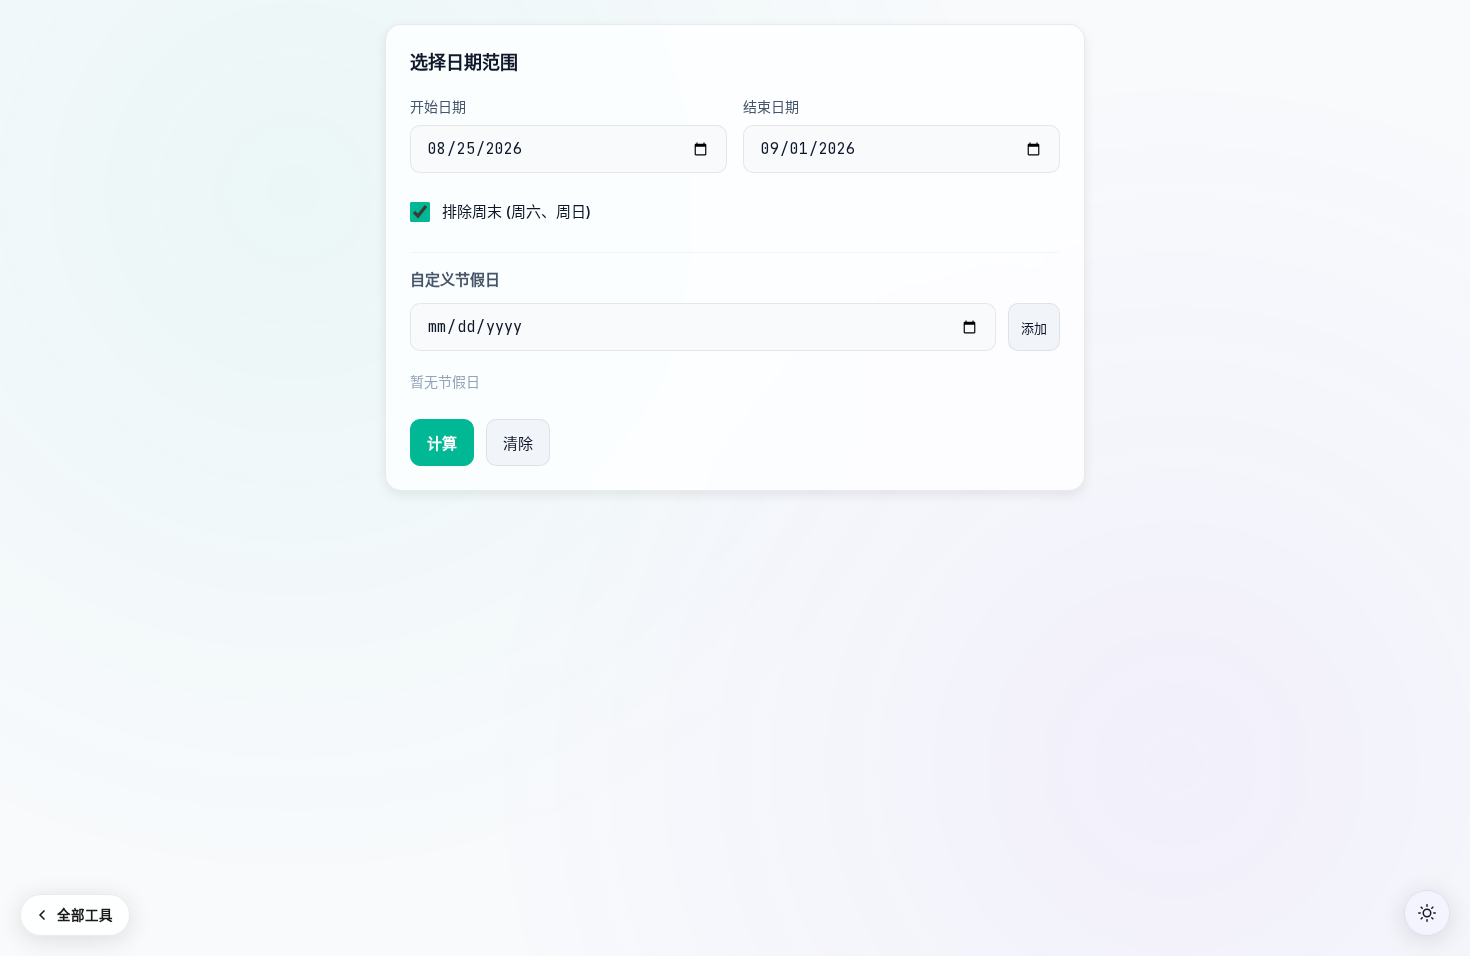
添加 (1034, 328)
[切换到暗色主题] (1427, 913)
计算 (442, 443)
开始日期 (438, 106)
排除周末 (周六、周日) (516, 211)
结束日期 (771, 106)
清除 (518, 443)
